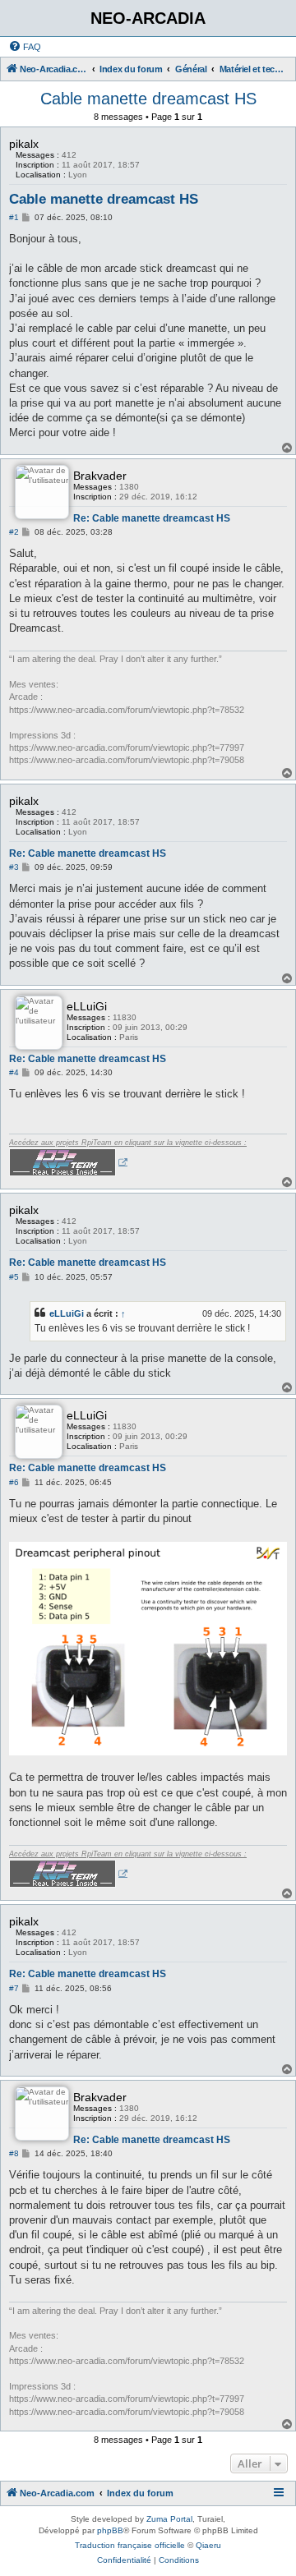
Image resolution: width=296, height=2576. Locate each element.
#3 (14, 867)
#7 (14, 1988)
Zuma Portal (169, 2519)
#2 (14, 532)
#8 (14, 2153)
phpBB (110, 2530)
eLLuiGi (67, 1313)
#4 (14, 1072)
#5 (14, 1277)
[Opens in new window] (68, 1162)
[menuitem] (25, 47)
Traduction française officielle (130, 2545)
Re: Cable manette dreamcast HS (152, 518)
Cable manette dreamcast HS (148, 99)
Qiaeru (208, 2545)
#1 (14, 217)
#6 (14, 1482)
